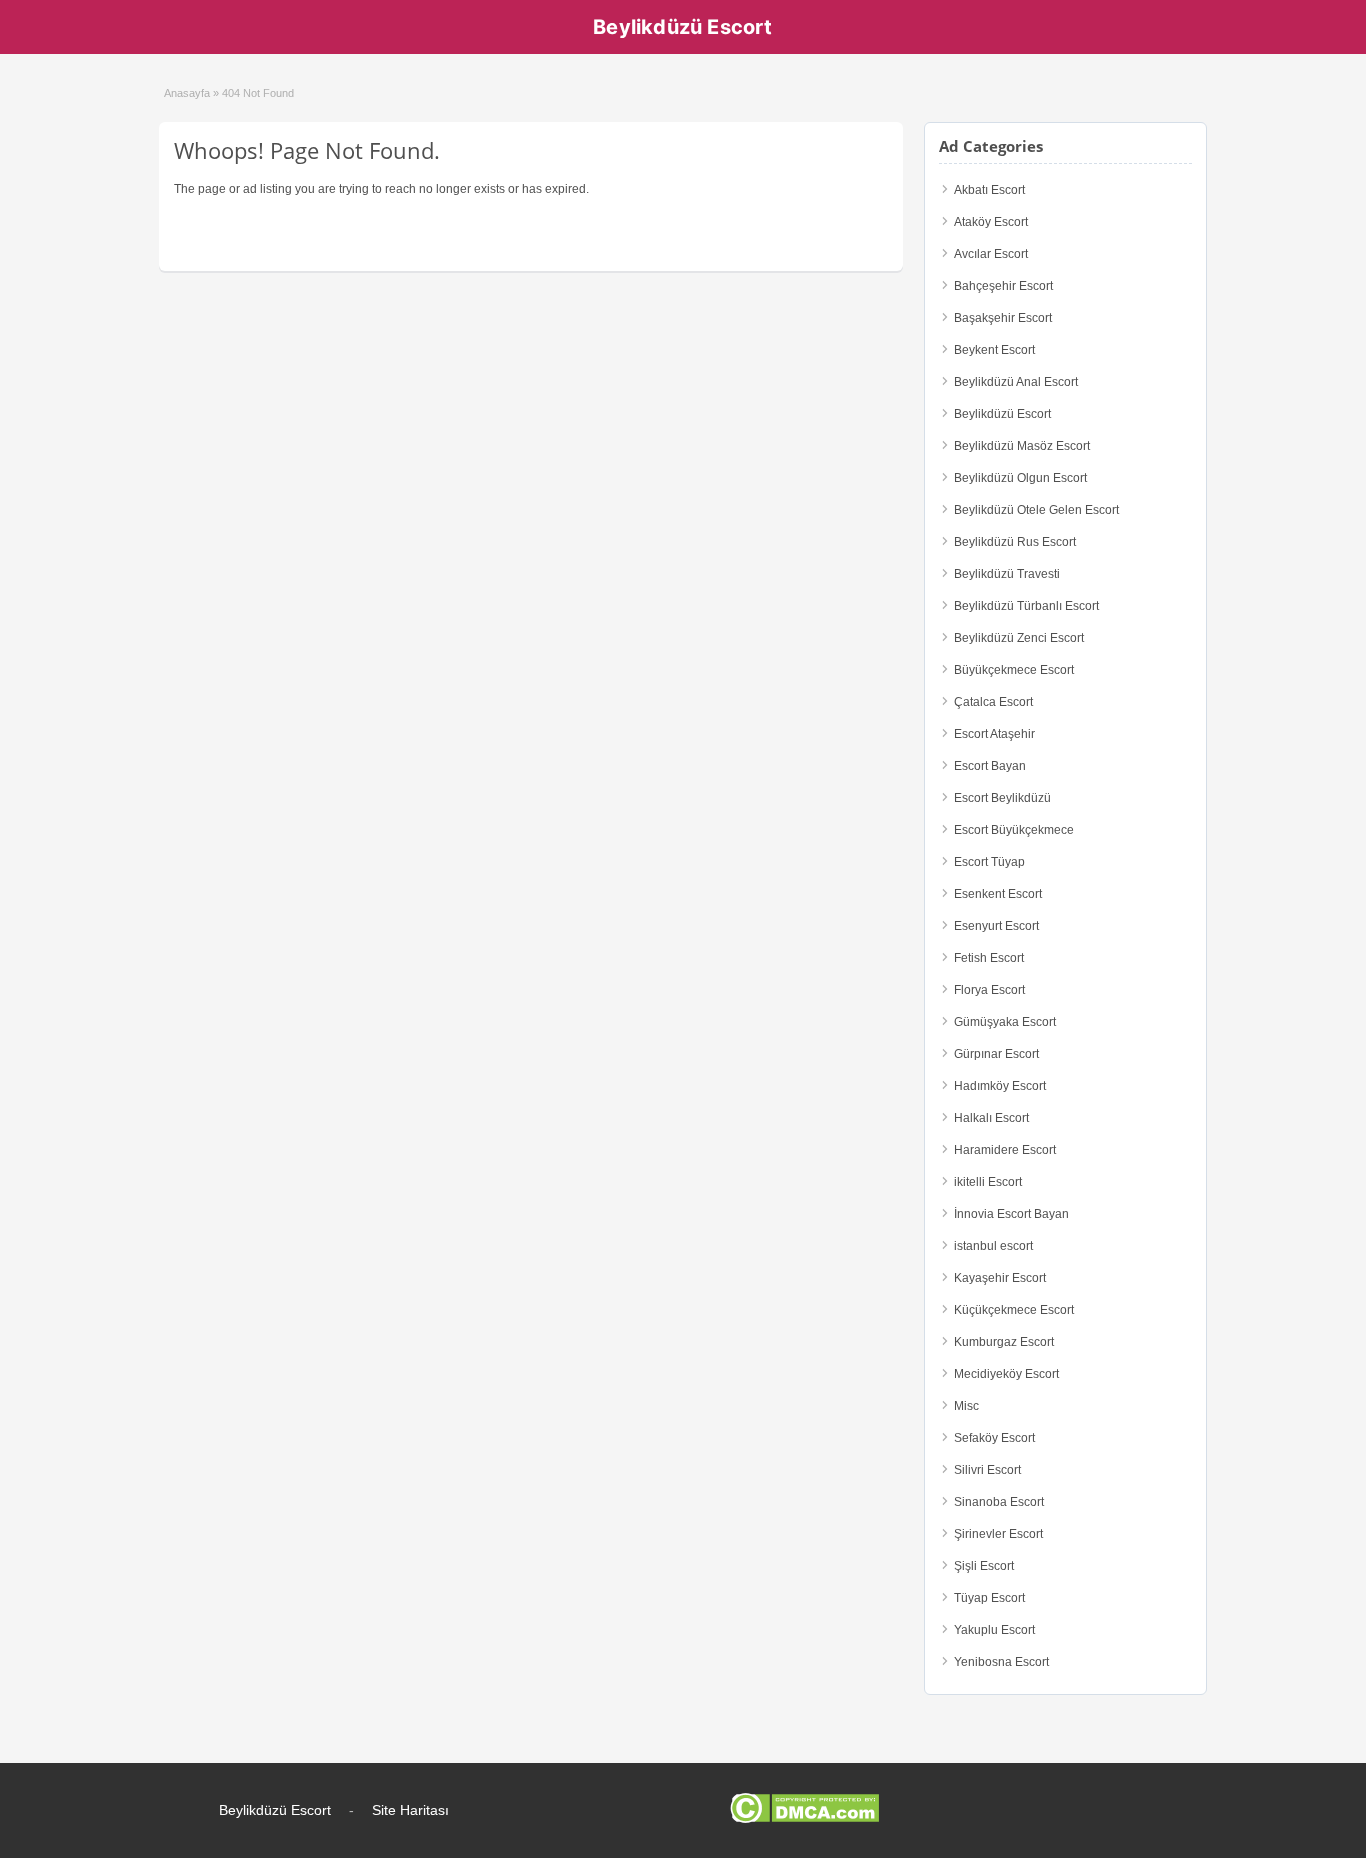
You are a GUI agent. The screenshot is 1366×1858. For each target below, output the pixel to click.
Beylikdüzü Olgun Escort (1020, 478)
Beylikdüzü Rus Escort (1015, 542)
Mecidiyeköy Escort (1006, 1374)
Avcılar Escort (991, 254)
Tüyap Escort (989, 1598)
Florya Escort (989, 990)
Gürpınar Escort (996, 1054)
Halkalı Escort (991, 1118)
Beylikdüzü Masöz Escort (1022, 446)
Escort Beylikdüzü (1002, 798)
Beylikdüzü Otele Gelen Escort (1036, 510)
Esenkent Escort (998, 894)
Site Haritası (410, 1810)
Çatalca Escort (993, 702)
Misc (966, 1406)
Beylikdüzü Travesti (1007, 574)
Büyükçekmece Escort (1014, 670)
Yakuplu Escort (994, 1630)
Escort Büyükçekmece (1014, 830)
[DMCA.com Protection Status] (804, 1819)
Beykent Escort (994, 350)
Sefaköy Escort (994, 1438)
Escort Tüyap (989, 862)
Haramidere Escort (1005, 1150)
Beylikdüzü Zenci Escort (1019, 638)
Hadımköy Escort (1000, 1086)
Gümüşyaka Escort (1005, 1022)
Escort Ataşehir (994, 734)
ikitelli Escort (988, 1182)
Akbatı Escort (989, 190)
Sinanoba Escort (999, 1502)
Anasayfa (187, 93)
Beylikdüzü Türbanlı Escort (1026, 606)
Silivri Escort (987, 1470)
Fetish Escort (989, 958)
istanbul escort (993, 1246)
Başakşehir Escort (1003, 318)
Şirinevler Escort (998, 1534)
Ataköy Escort (991, 222)
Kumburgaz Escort (1004, 1342)
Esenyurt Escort (996, 926)
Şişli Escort (984, 1566)
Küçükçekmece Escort (1014, 1310)
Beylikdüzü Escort (682, 27)
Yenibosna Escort (1001, 1662)
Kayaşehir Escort (1000, 1278)
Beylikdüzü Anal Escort (1016, 382)
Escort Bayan (990, 766)
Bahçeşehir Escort (1003, 286)
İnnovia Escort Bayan (1011, 1214)
